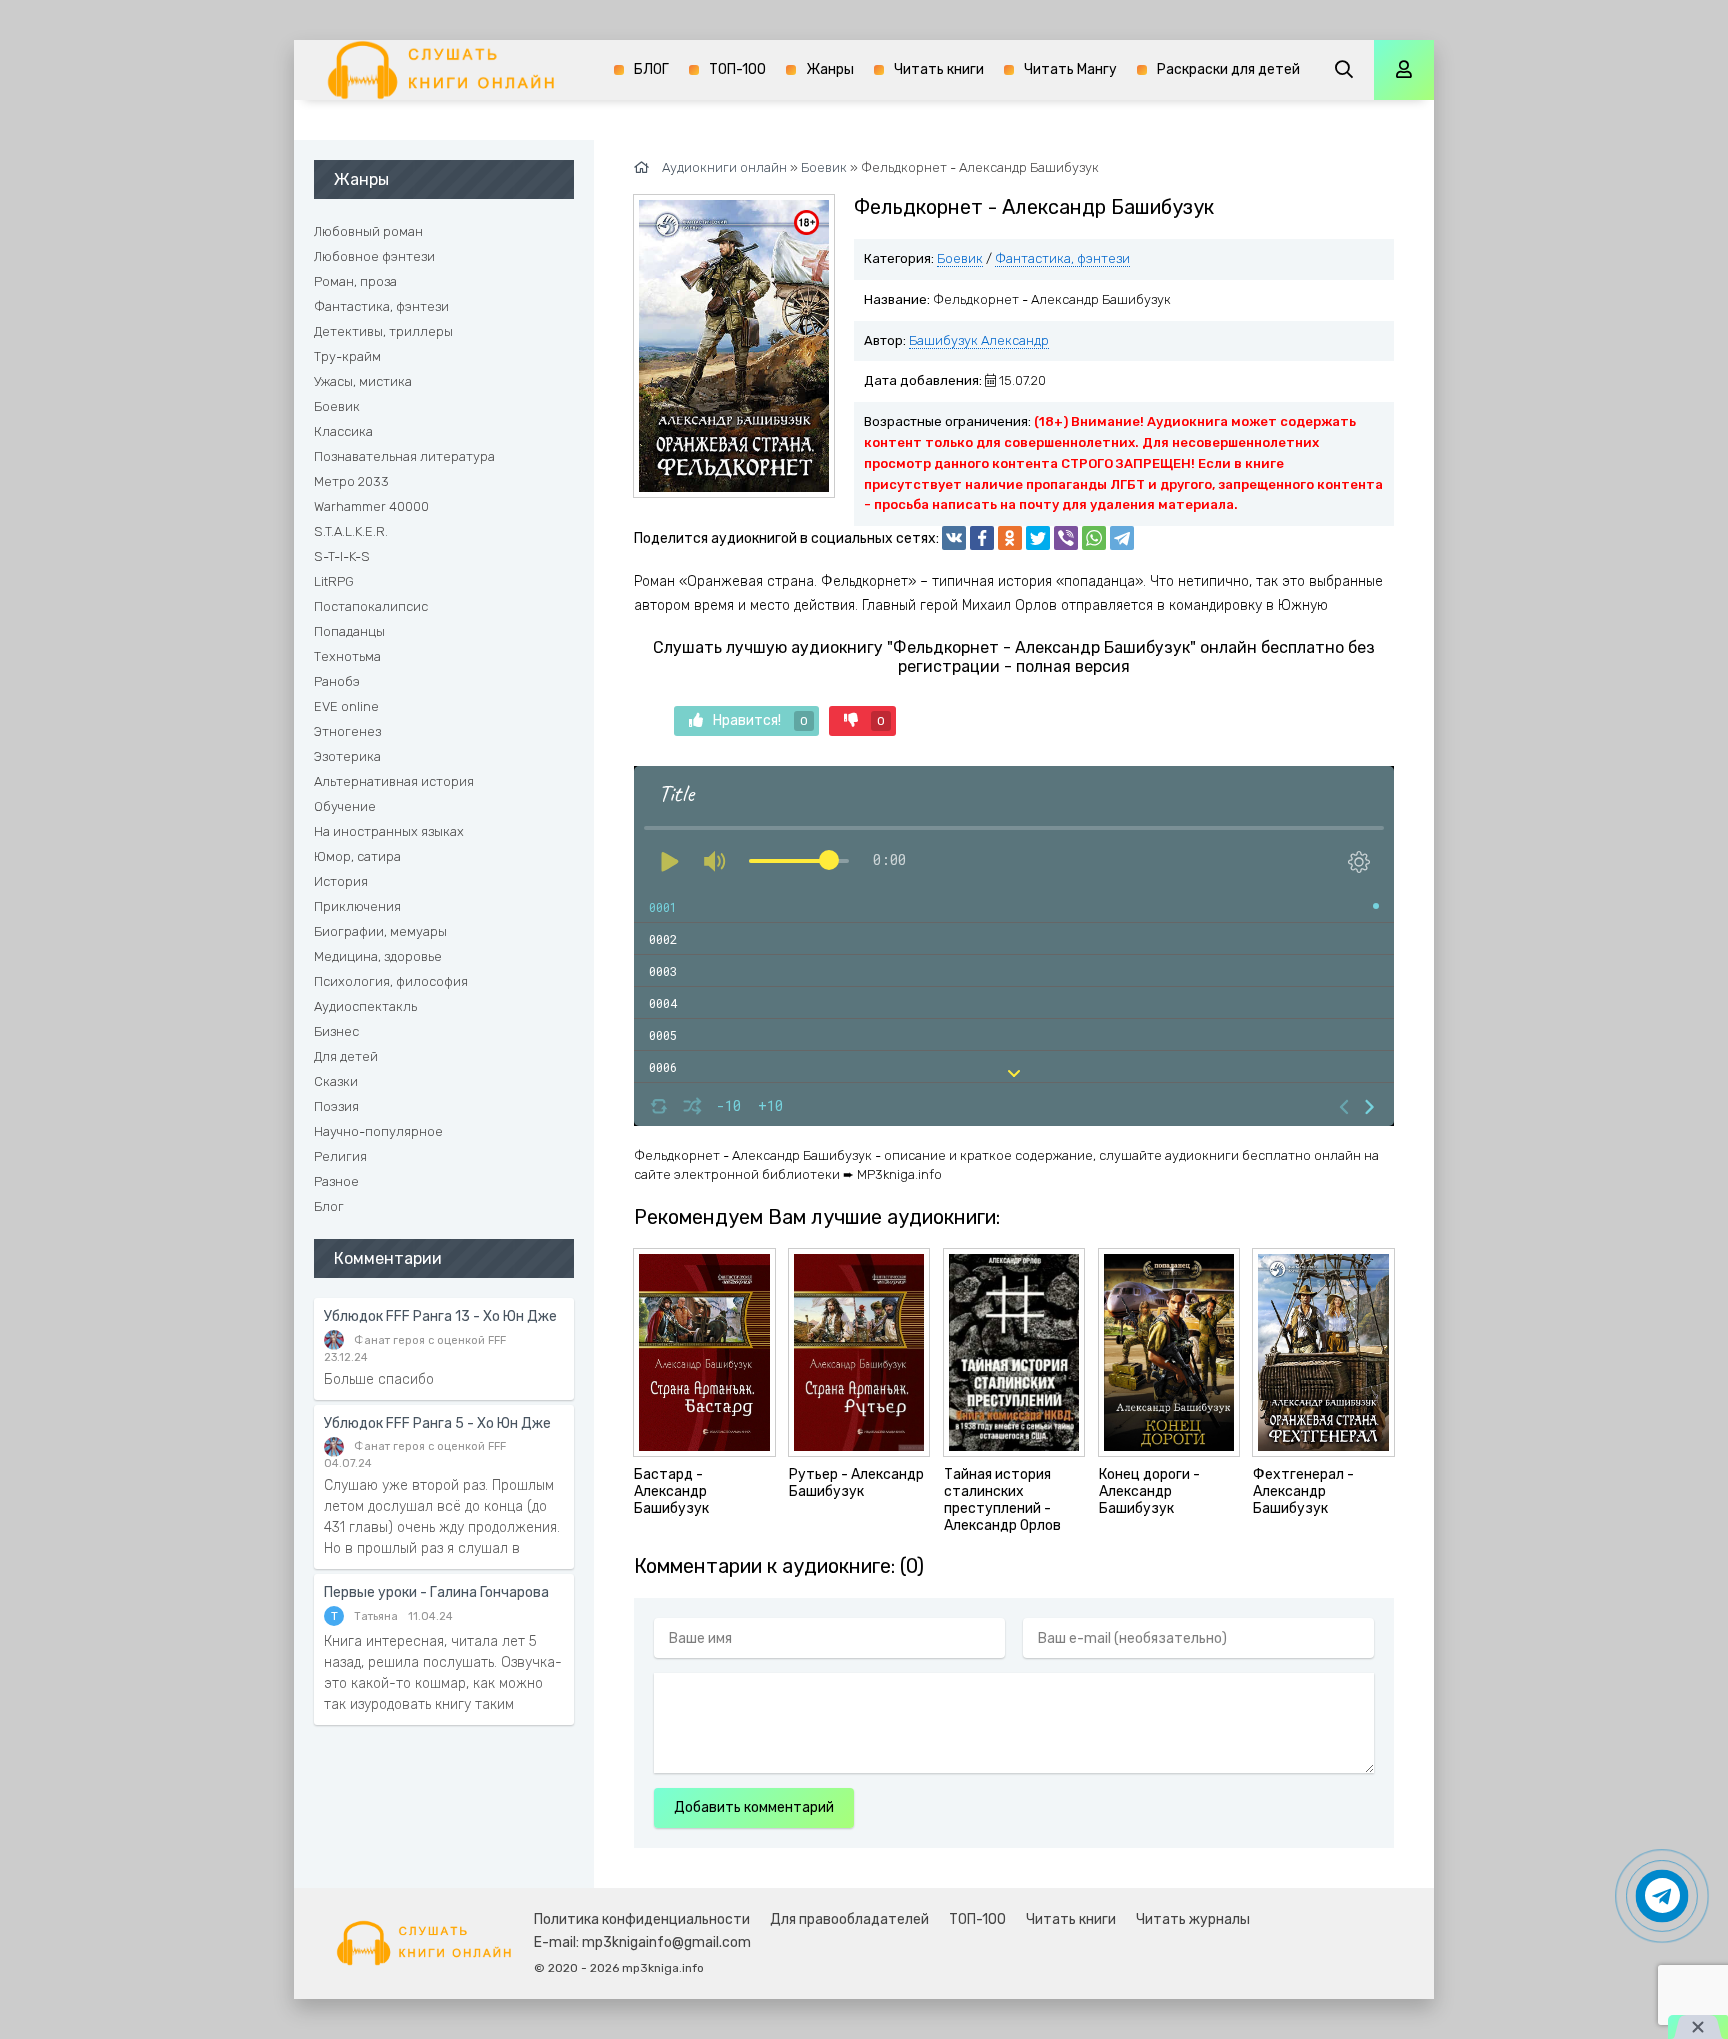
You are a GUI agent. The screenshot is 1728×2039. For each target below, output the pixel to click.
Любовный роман (368, 231)
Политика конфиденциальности (642, 1919)
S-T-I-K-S (342, 556)
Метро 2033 (351, 481)
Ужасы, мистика (363, 381)
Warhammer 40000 (371, 506)
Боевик (960, 258)
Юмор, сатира (357, 856)
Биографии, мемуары (380, 931)
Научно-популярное (378, 1131)
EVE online (346, 706)
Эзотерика (347, 756)
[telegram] (1122, 538)
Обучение (345, 806)
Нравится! (760, 720)
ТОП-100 (737, 69)
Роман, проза (355, 281)
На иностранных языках (389, 831)
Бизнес (336, 1031)
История (341, 881)
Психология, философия (391, 981)
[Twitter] (1038, 538)
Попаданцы (349, 631)
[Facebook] (982, 538)
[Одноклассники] (1010, 538)
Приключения (357, 906)
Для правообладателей (849, 1919)
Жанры (830, 69)
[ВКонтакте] (954, 538)
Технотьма (347, 656)
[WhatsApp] (1094, 538)
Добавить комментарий (754, 1807)
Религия (340, 1156)
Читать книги (939, 69)
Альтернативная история (394, 781)
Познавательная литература (404, 456)
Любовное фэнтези (374, 256)
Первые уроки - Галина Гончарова (436, 1592)
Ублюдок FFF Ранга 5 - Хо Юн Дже (437, 1423)
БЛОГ (651, 69)
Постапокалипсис (371, 606)
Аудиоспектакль (365, 1006)
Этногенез (347, 731)
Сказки (336, 1081)
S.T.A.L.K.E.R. (351, 531)
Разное (336, 1181)
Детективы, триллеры (383, 331)
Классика (343, 431)
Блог (329, 1206)
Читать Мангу (1070, 69)
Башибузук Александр (979, 340)
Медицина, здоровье (378, 956)
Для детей (346, 1056)
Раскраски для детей (1228, 69)
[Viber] (1066, 538)
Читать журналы (1193, 1919)
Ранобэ (337, 681)
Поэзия (336, 1106)
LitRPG (334, 581)
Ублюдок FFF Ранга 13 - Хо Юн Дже (440, 1316)
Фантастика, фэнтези (1062, 258)
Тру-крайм (347, 356)
